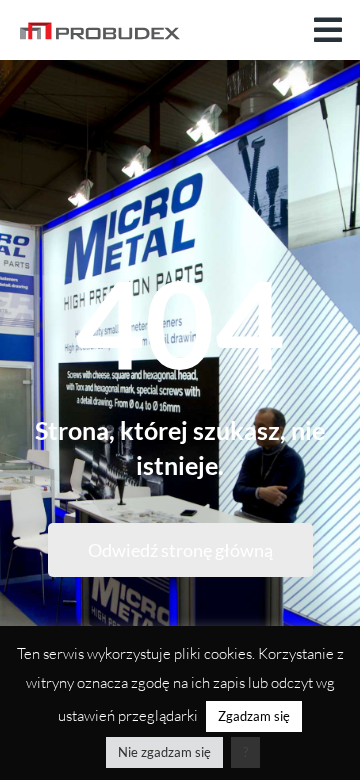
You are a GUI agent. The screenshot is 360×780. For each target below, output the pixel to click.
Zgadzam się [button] (254, 716)
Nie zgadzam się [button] (164, 752)
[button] (328, 30)
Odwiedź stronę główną (180, 550)
